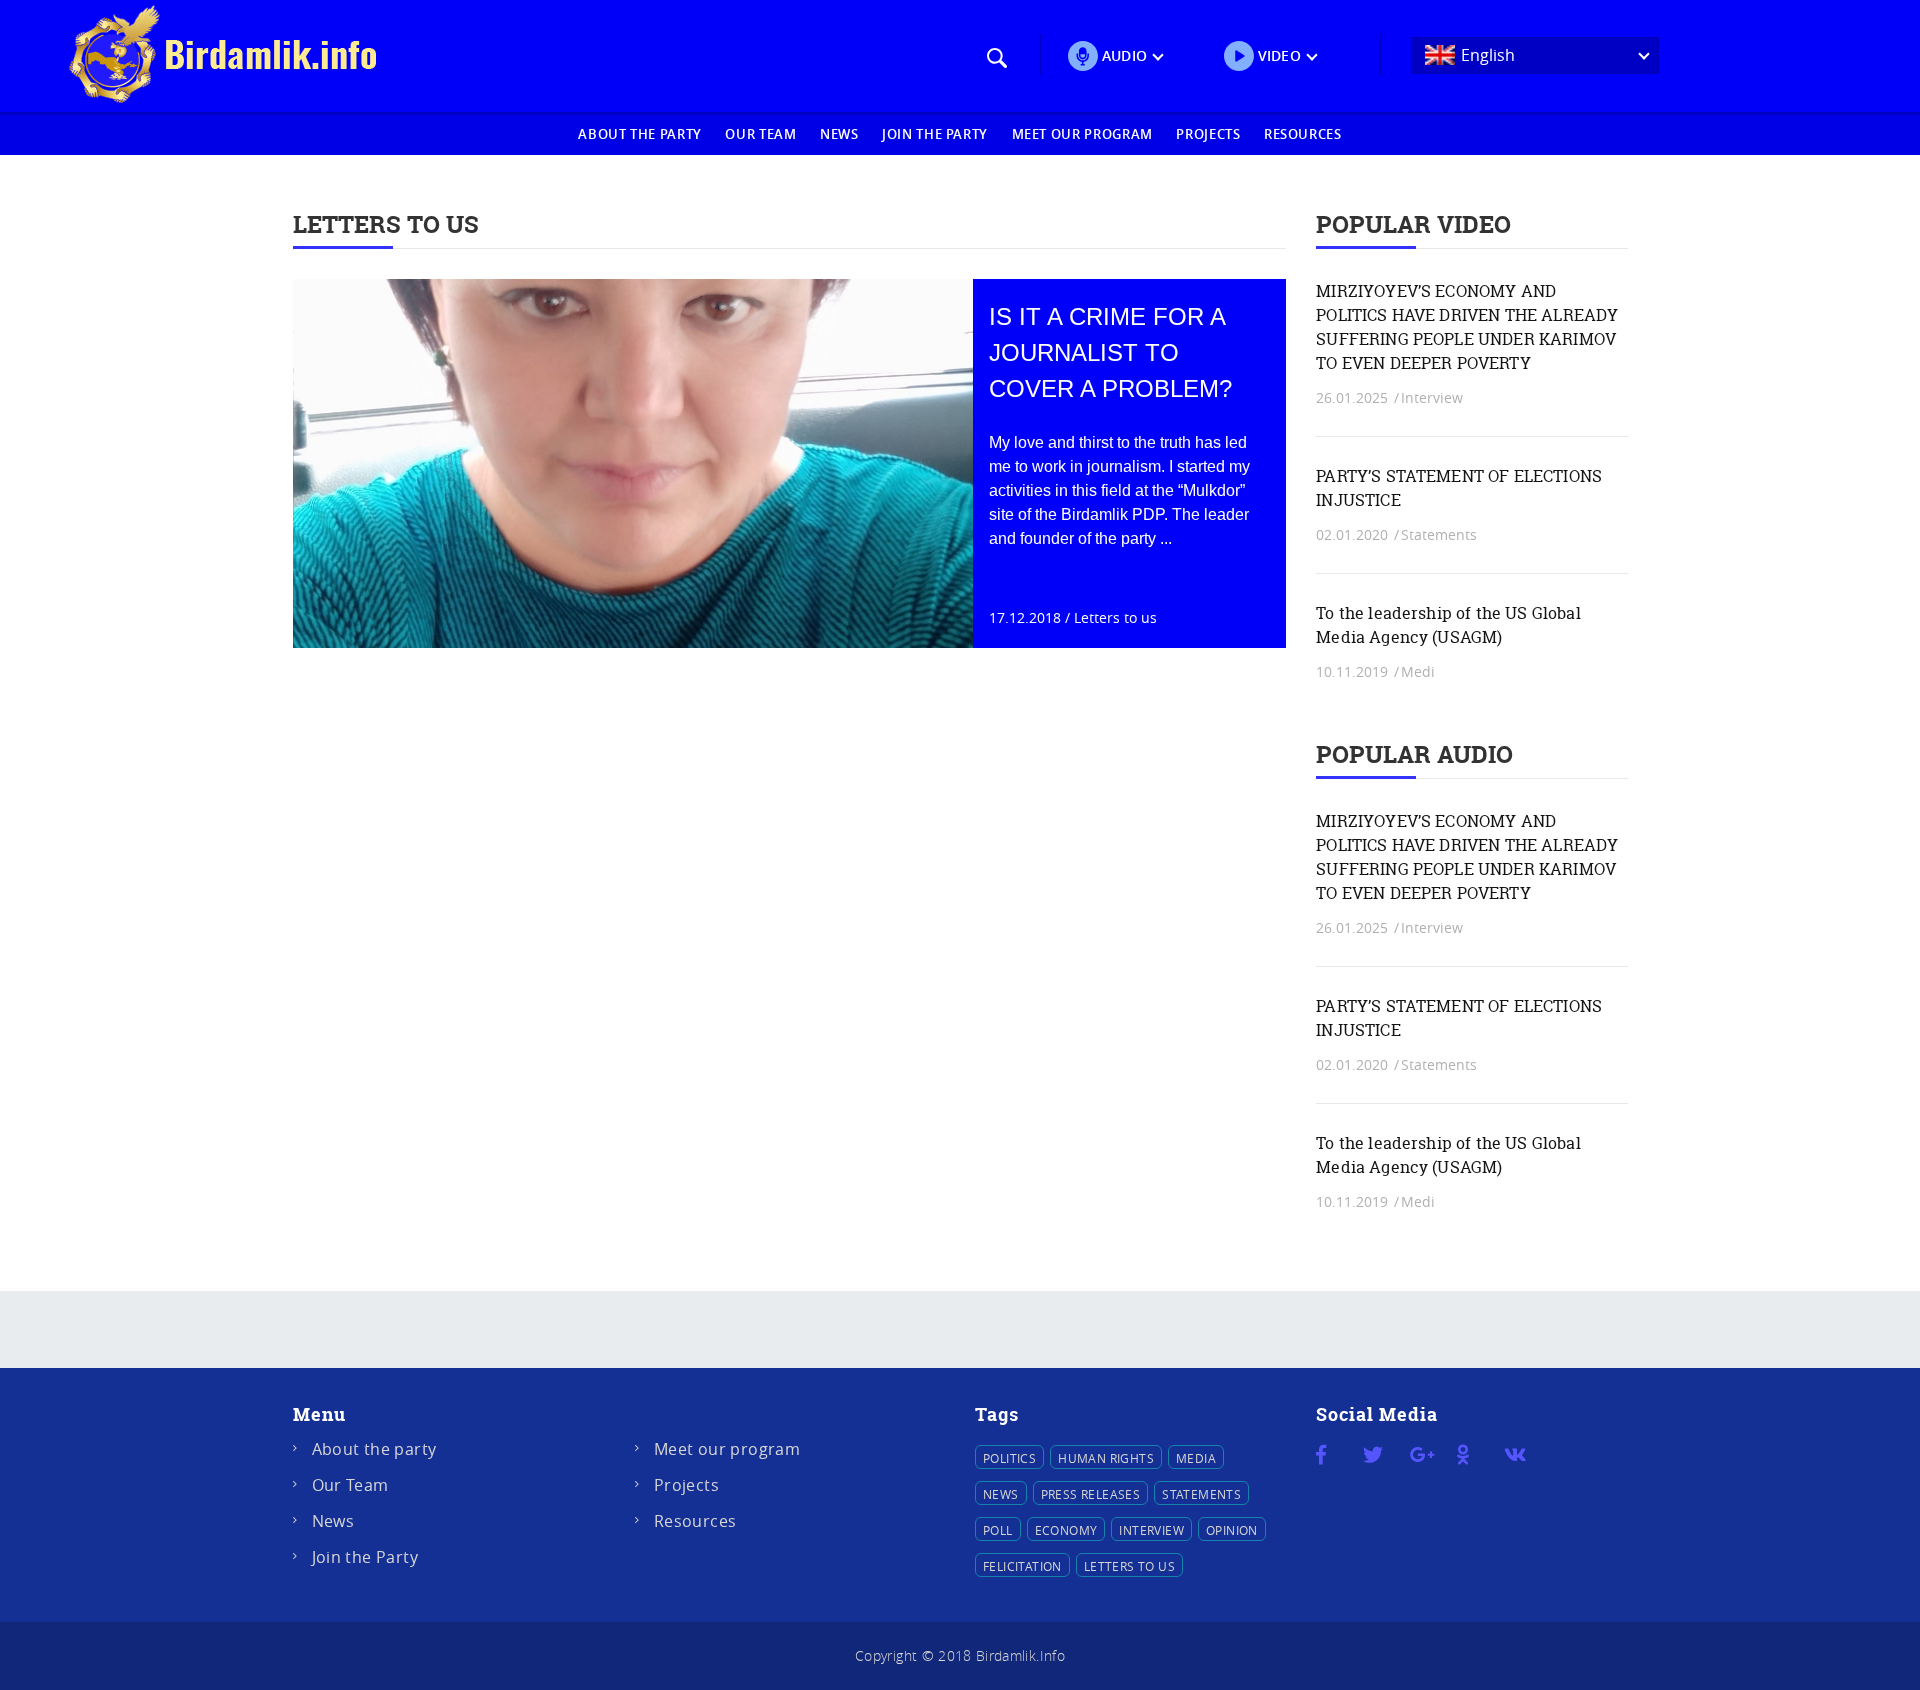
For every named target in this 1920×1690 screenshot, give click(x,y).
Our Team (760, 134)
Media (1196, 1458)
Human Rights (1106, 1458)
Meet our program (1082, 134)
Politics (1009, 1458)
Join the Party (935, 134)
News (839, 134)
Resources (1303, 134)
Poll (998, 1530)
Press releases (1091, 1494)
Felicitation (1022, 1566)
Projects (1208, 134)
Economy (1066, 1530)
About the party (640, 134)
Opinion (1232, 1530)
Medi (1418, 671)
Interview (1432, 397)
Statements (1439, 534)
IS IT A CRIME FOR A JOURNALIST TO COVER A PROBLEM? (1110, 352)
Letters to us (1115, 617)
